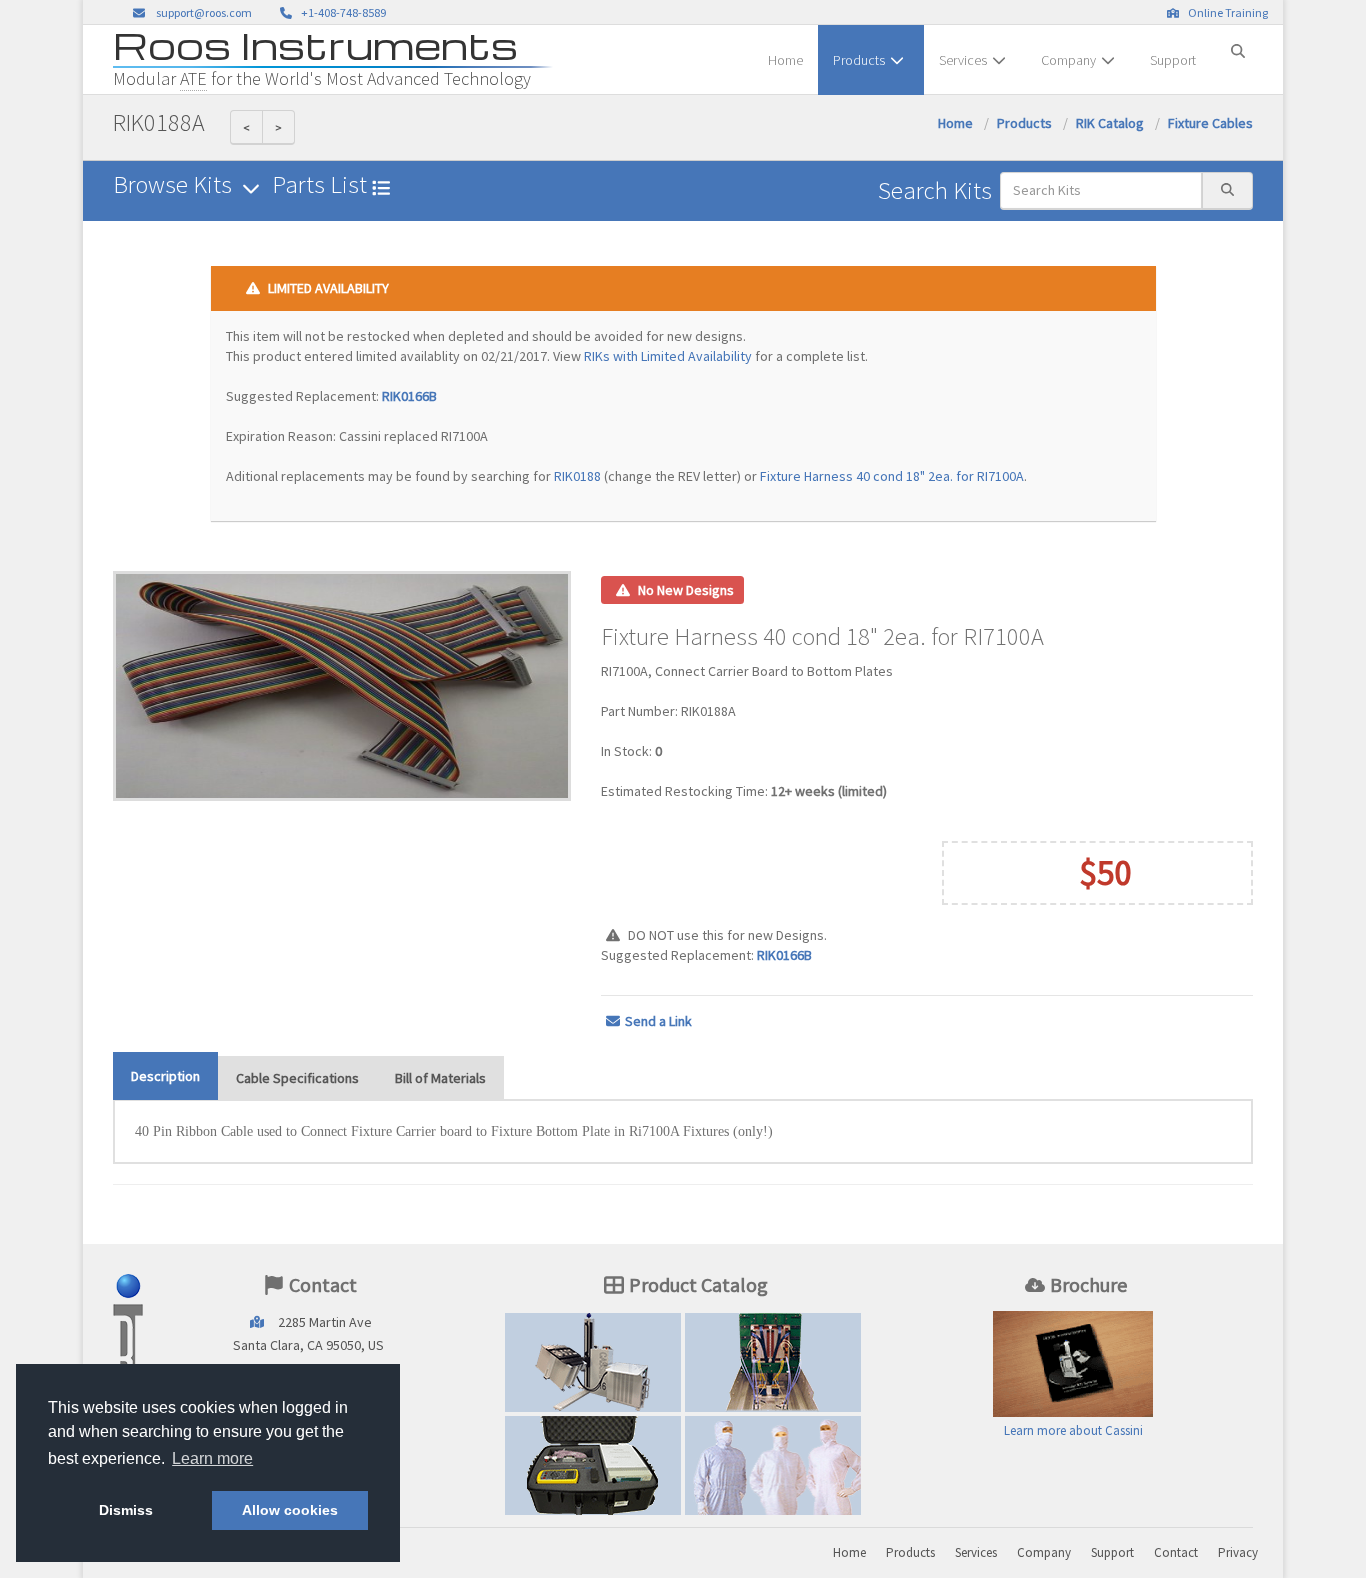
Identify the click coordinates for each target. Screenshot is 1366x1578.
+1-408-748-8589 (341, 12)
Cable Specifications (297, 1078)
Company (1068, 60)
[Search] (1238, 43)
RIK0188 (577, 476)
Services (963, 60)
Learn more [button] (212, 1458)
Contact (1176, 1552)
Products (859, 60)
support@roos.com (204, 12)
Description (165, 1076)
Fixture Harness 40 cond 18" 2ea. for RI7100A (892, 476)
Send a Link (658, 1021)
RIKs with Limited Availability (668, 356)
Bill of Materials (440, 1078)
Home (785, 60)
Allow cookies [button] (290, 1510)
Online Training (1226, 12)
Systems (593, 1362)
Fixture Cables (1210, 123)
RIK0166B (409, 396)
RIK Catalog (1110, 123)
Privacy (1238, 1552)
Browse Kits (175, 184)
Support (1173, 60)
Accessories (593, 1465)
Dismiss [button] (126, 1510)
